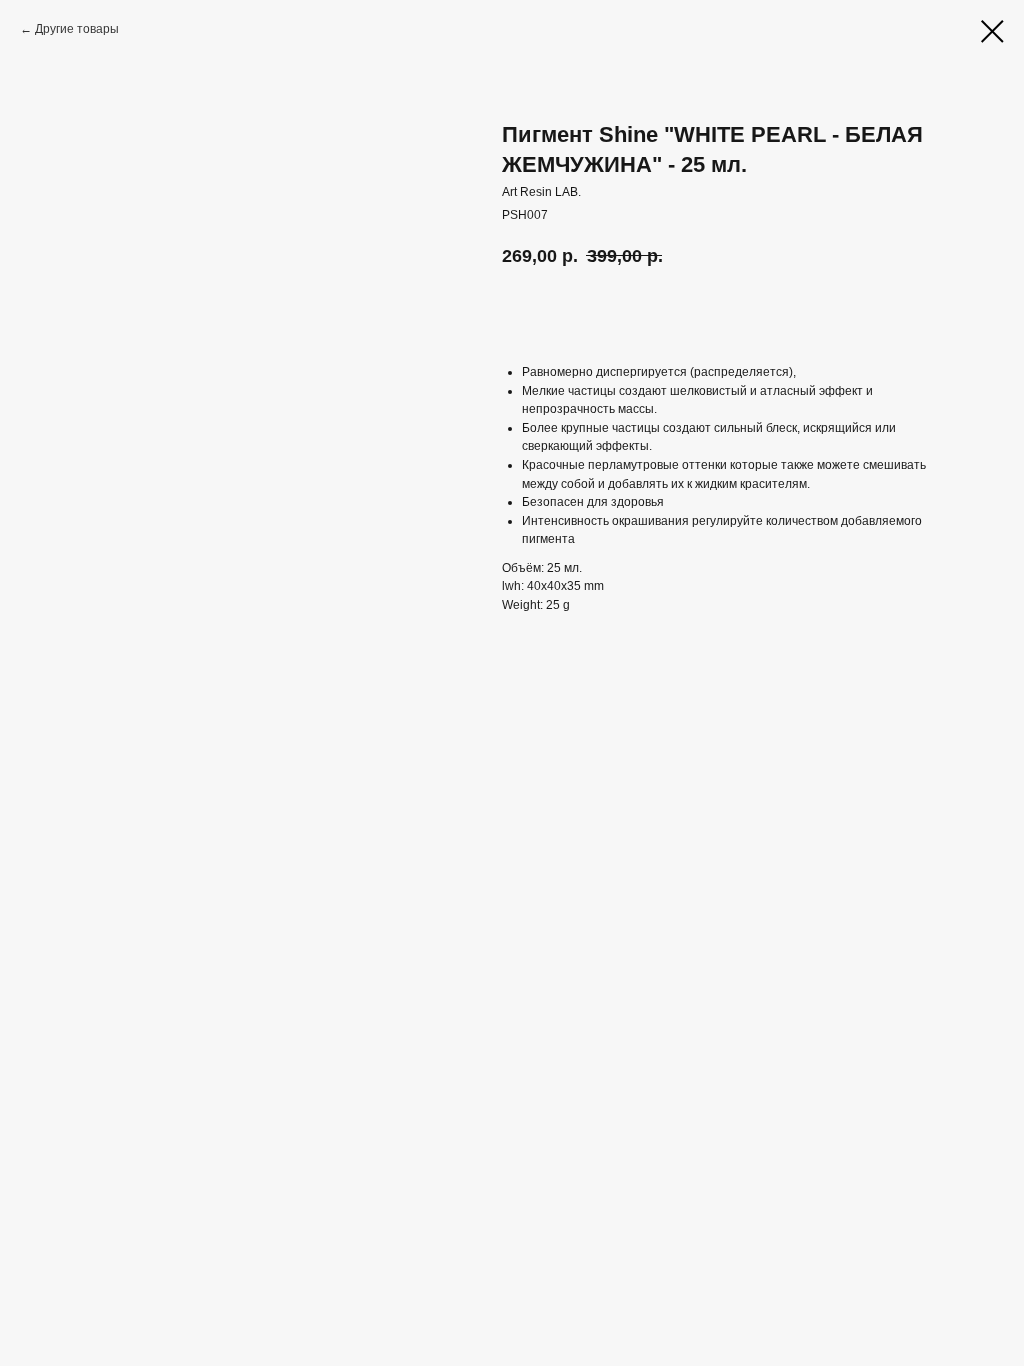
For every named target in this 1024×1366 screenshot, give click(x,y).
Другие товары (77, 29)
